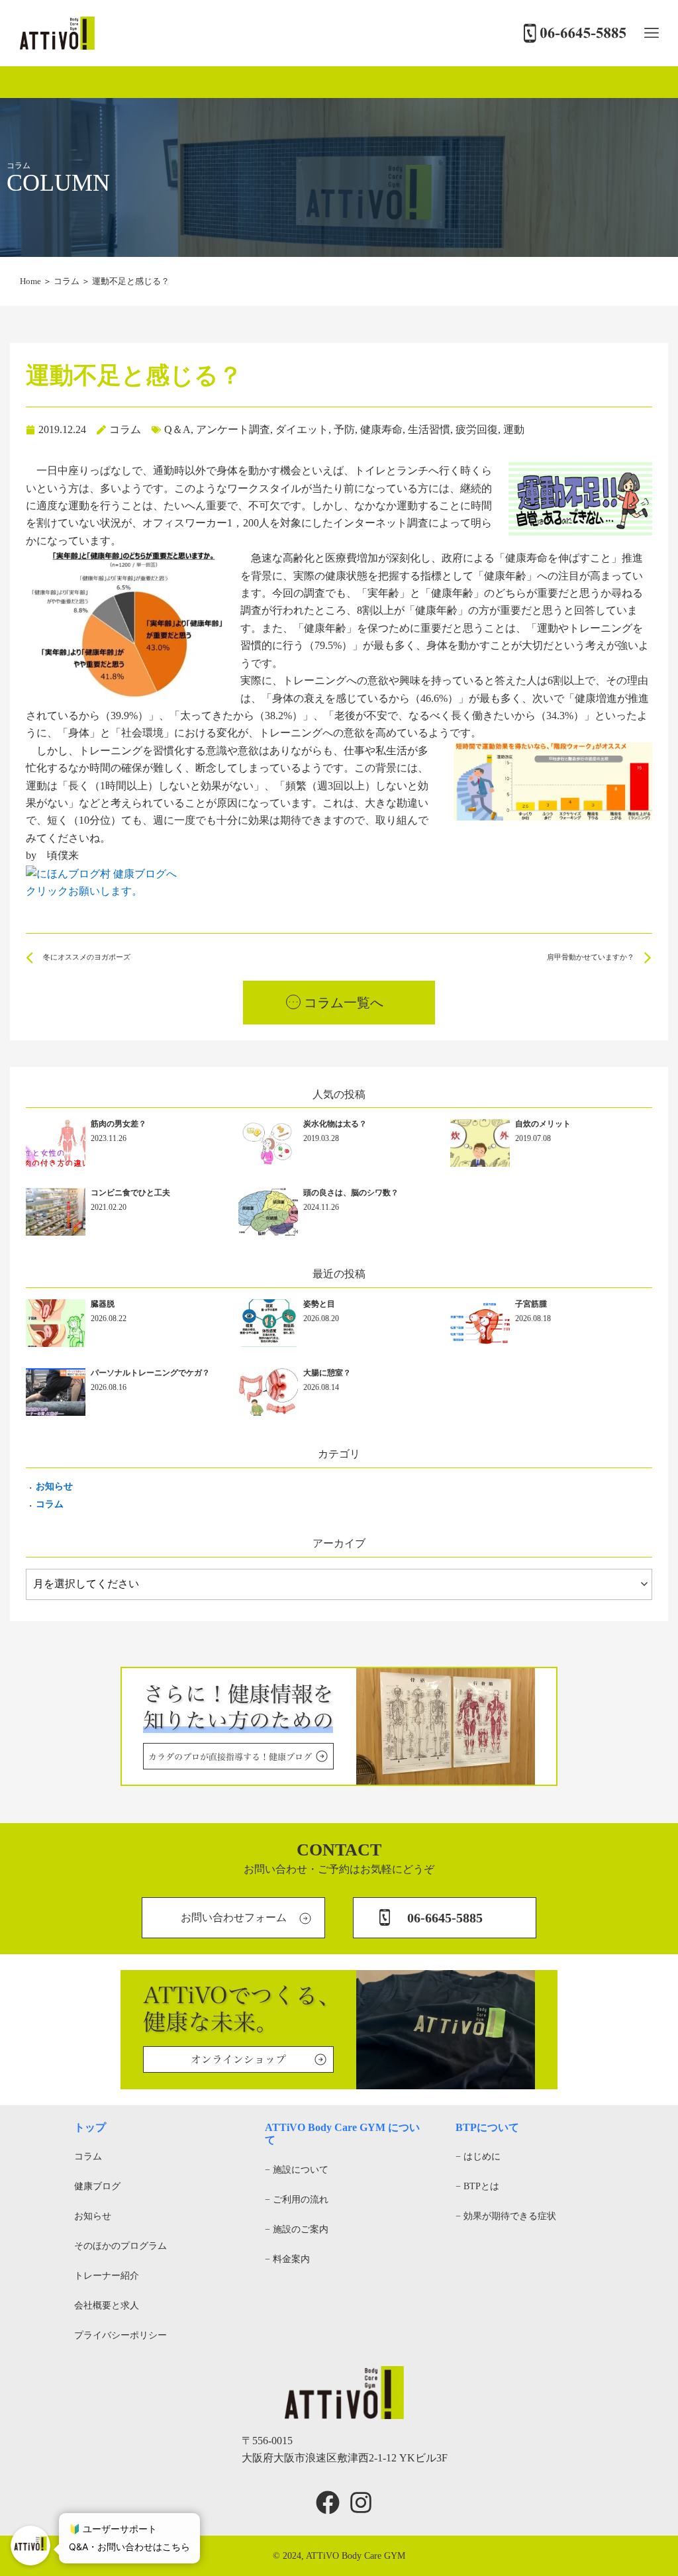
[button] (651, 33)
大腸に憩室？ (327, 1373)
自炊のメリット (543, 1124)
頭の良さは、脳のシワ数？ (351, 1193)
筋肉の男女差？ (119, 1124)
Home (30, 281)
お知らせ (54, 1486)
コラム (67, 281)
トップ (90, 2127)
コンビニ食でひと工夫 (130, 1193)
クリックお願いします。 (84, 891)
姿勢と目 (319, 1304)
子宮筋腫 (531, 1304)
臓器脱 (103, 1304)
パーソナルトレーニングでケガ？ (150, 1373)
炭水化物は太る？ (335, 1124)
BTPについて (487, 2127)
